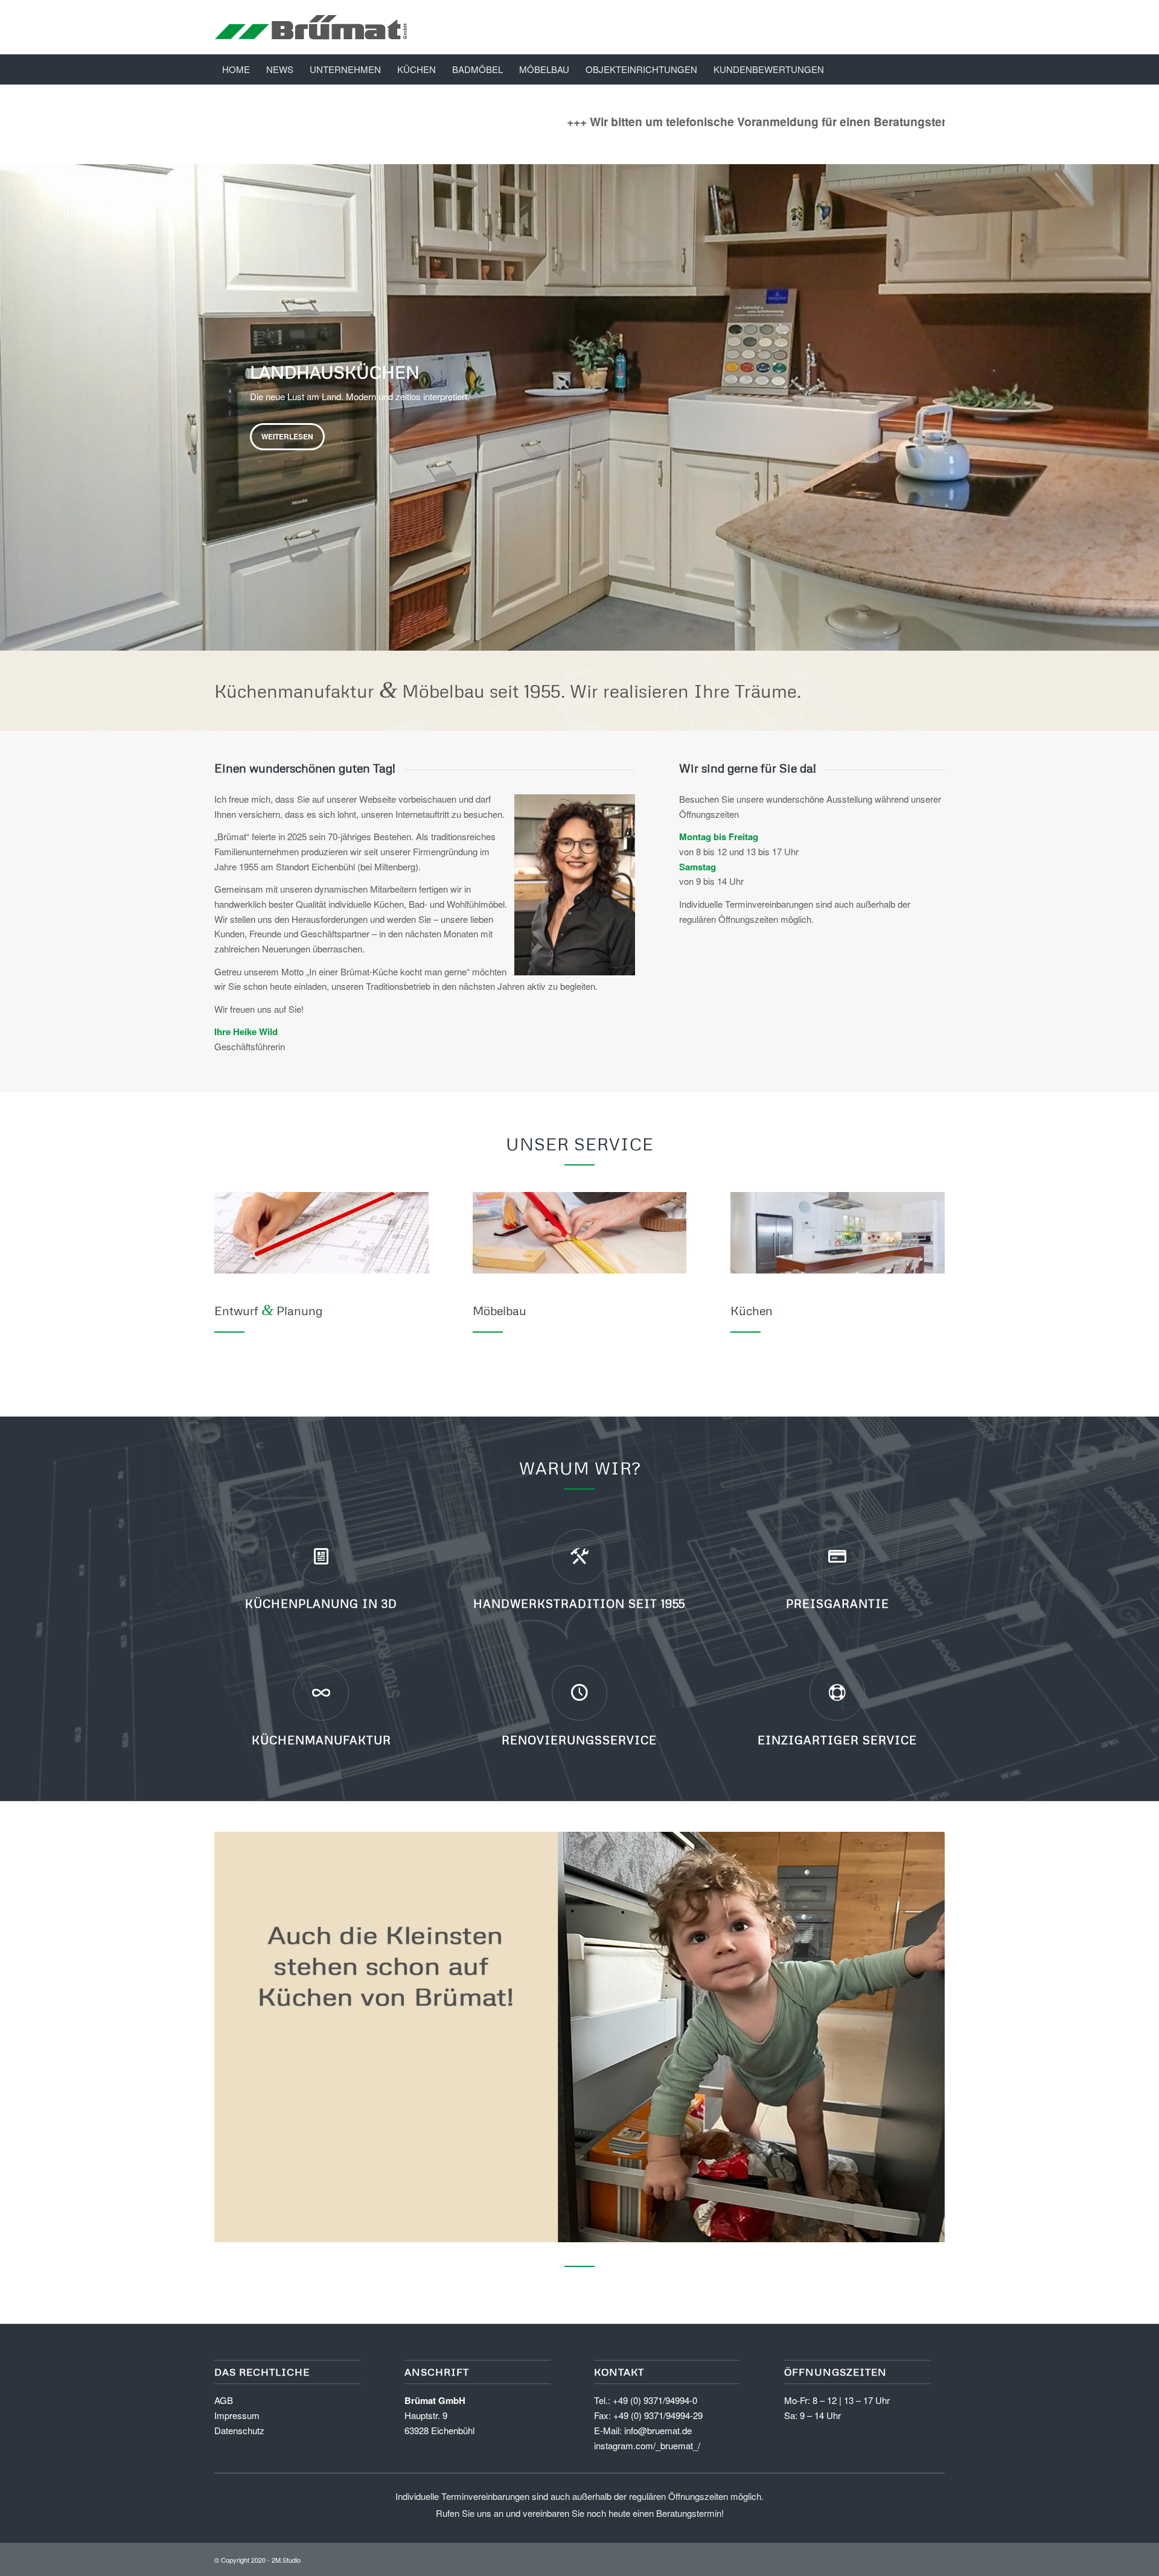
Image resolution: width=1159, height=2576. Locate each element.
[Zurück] (11, 395)
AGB (224, 2400)
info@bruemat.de (658, 2430)
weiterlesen (287, 433)
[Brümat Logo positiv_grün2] (311, 27)
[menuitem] (236, 69)
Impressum (237, 2415)
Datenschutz (239, 2430)
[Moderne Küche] (838, 1233)
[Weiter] (1148, 395)
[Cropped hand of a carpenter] (580, 1233)
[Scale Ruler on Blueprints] (321, 1233)
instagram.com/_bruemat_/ (647, 2445)
